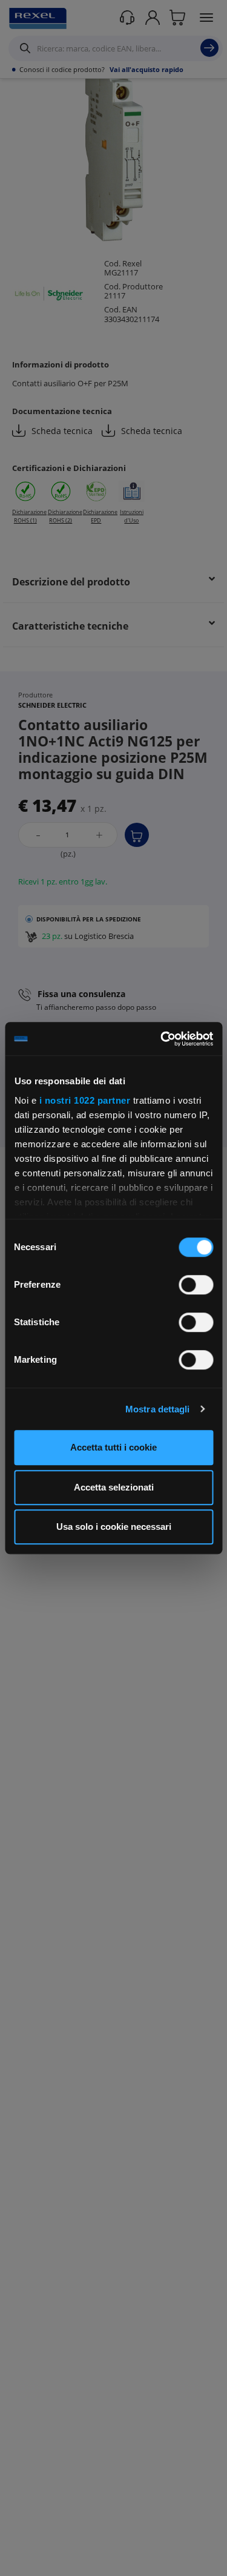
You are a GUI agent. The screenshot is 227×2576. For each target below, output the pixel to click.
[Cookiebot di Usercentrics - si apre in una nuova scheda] (162, 1039)
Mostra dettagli (158, 1409)
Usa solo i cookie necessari (114, 1527)
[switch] (196, 1285)
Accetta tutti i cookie (113, 1447)
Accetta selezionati (114, 1487)
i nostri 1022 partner (84, 1100)
